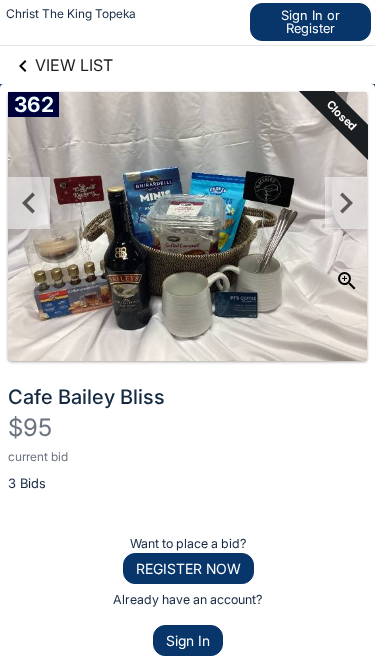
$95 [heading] (30, 427)
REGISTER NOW (188, 568)
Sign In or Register (310, 21)
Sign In (188, 640)
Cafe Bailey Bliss (86, 397)
